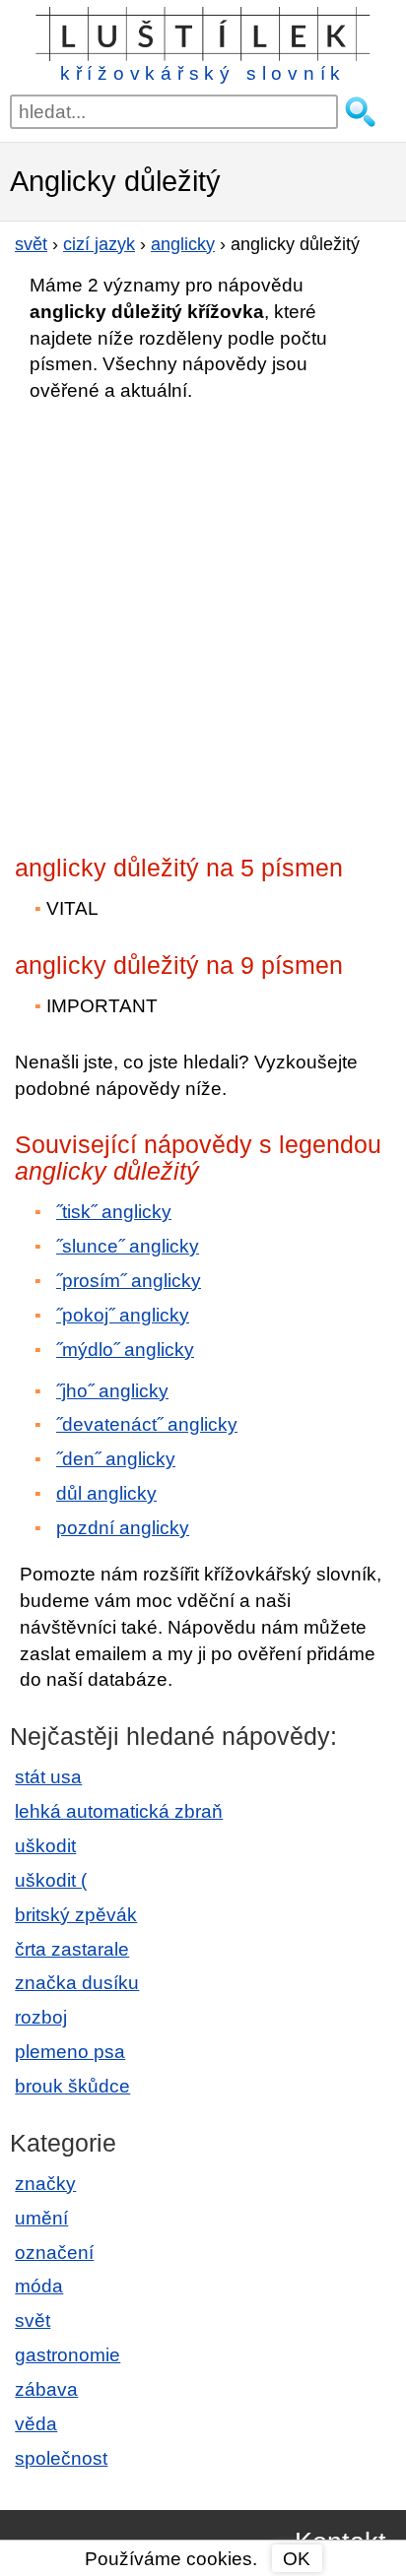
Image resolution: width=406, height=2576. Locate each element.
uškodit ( (51, 1880)
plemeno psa (70, 2052)
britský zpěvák (76, 1915)
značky (45, 2184)
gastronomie (68, 2355)
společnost (61, 2458)
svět (33, 2320)
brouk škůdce (72, 2086)
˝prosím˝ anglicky (129, 1281)
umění (41, 2218)
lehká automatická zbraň (119, 1811)
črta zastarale (72, 1949)
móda (39, 2286)
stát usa (48, 1777)
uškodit (45, 1846)
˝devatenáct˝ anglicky (147, 1424)
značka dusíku (77, 1983)
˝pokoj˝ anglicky (123, 1315)
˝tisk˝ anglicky (114, 1212)
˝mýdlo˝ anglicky (125, 1350)
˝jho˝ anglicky (112, 1391)
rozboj (41, 2017)
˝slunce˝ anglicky (128, 1246)
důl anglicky (106, 1493)
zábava (46, 2389)
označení (54, 2253)
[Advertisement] (203, 622)
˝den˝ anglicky (116, 1459)
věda (36, 2424)
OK (297, 2559)
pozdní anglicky (123, 1528)
